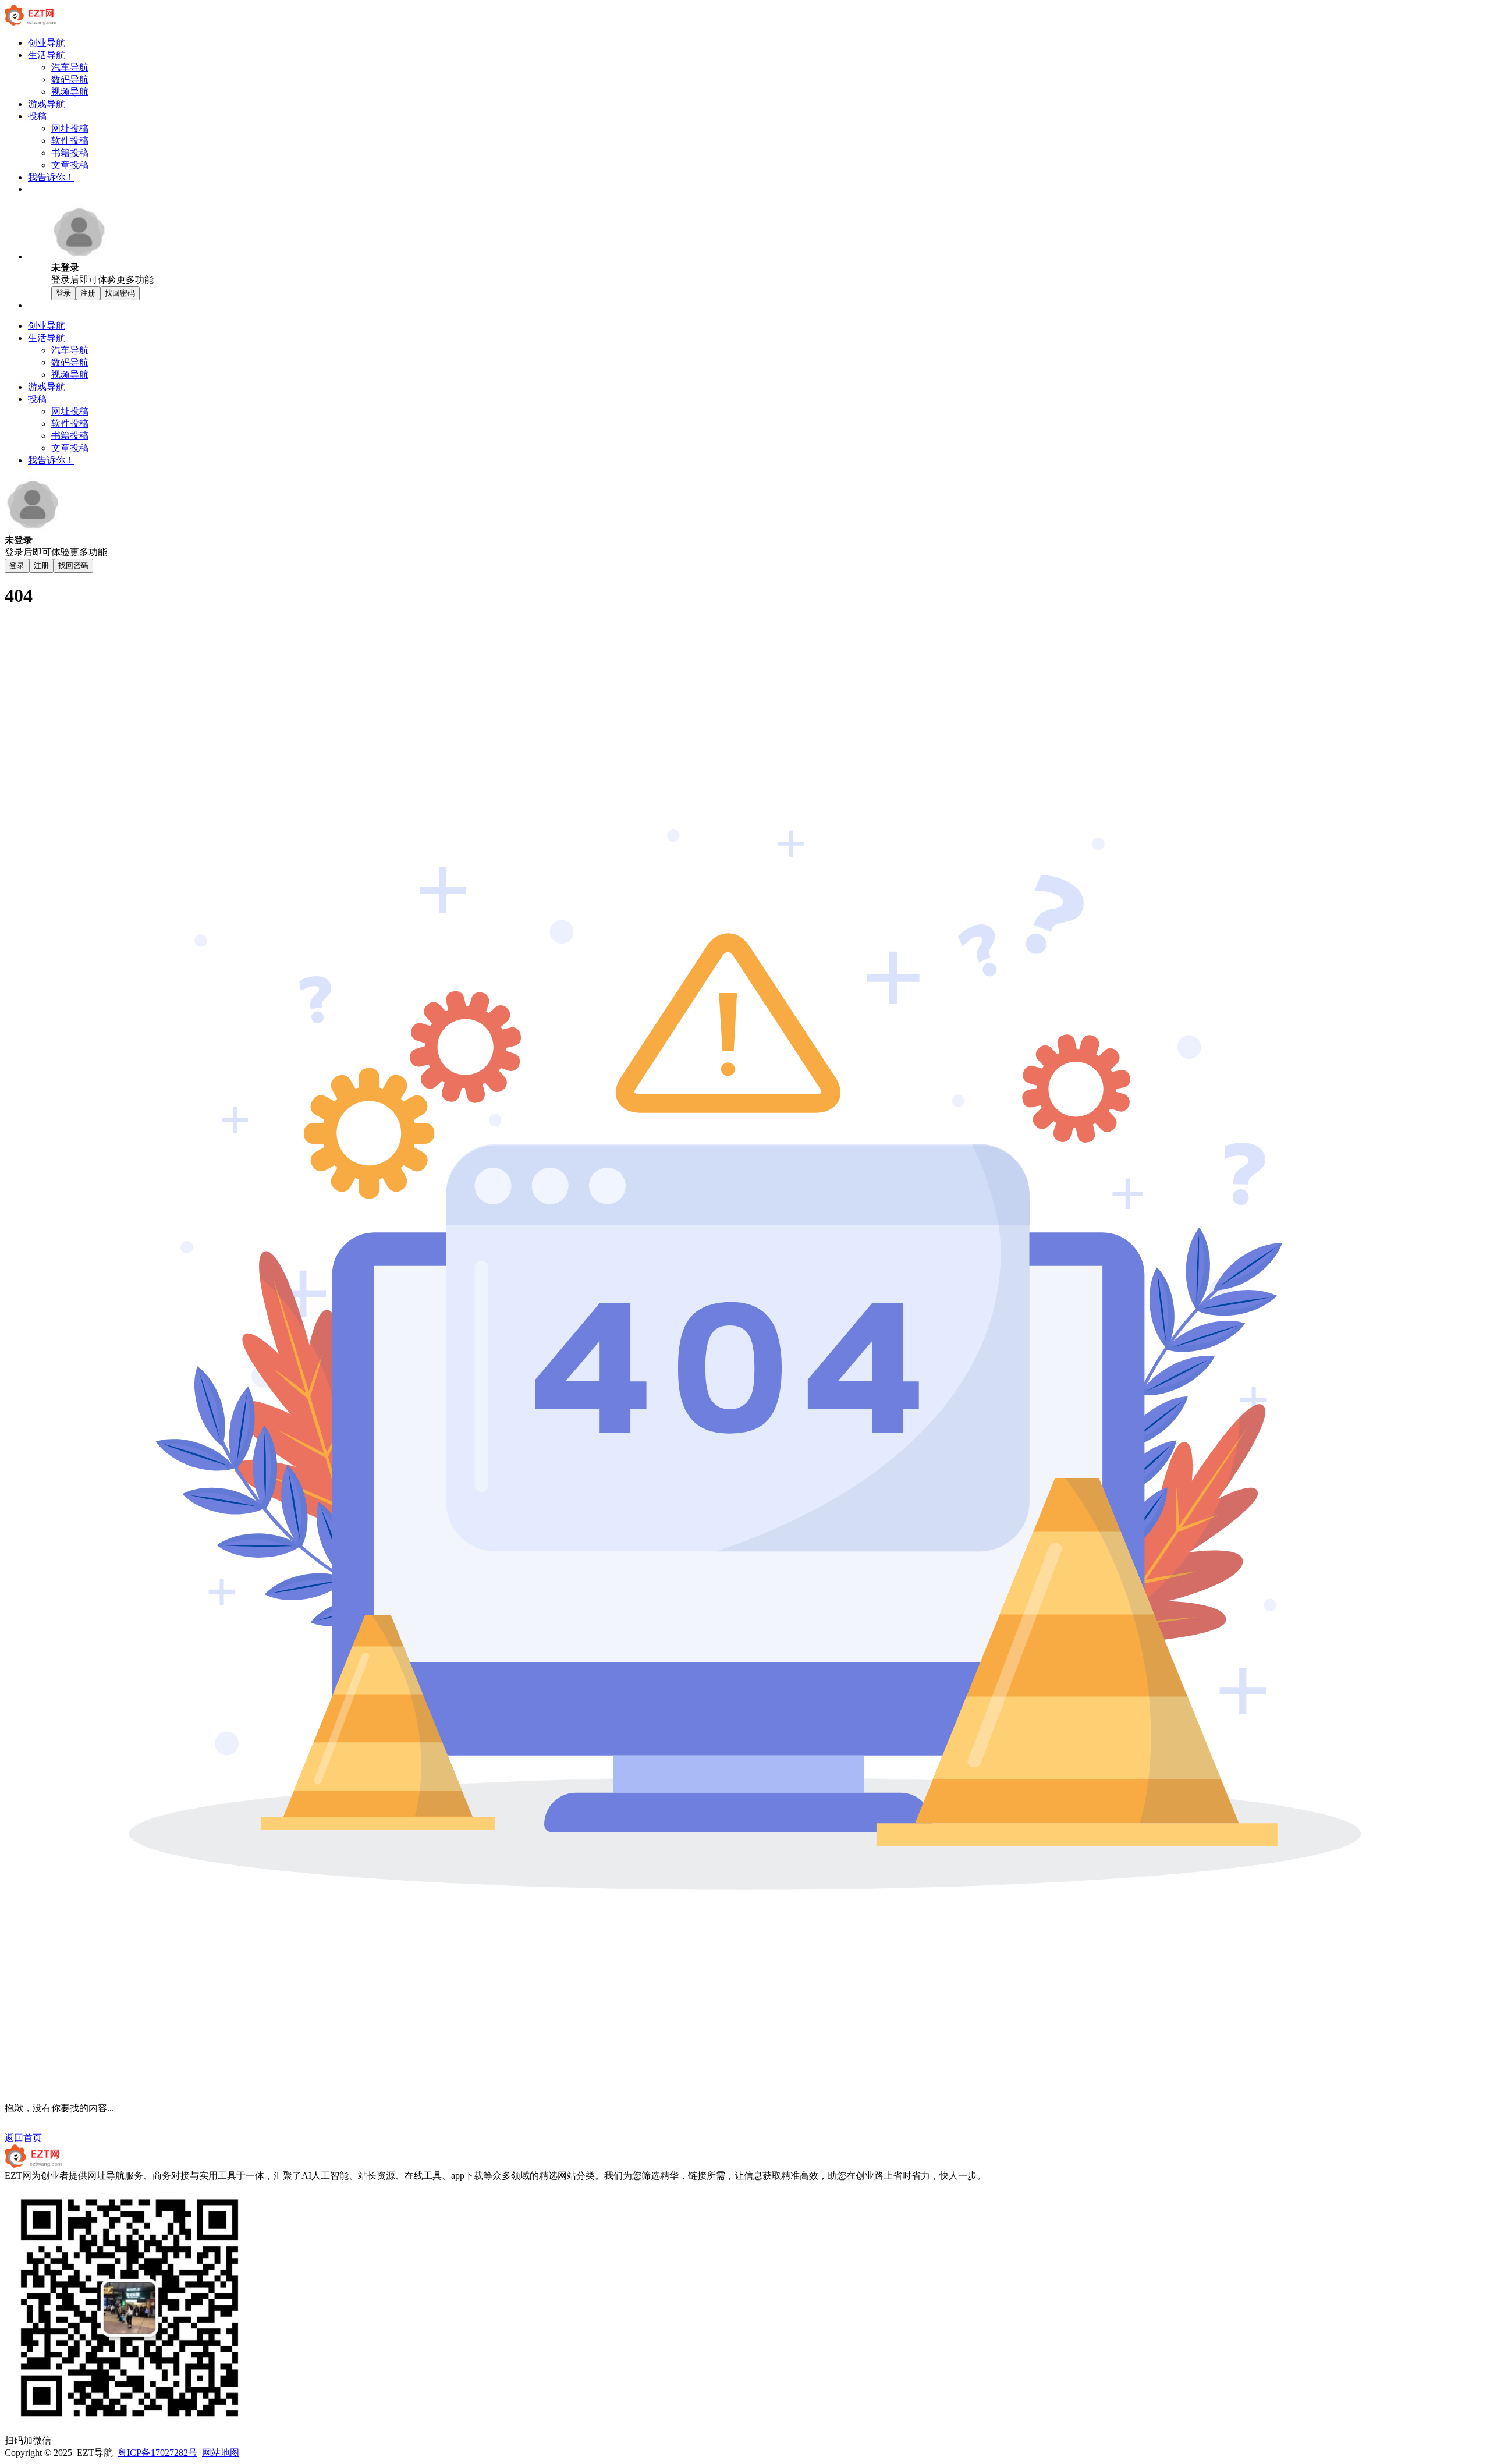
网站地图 (221, 2453)
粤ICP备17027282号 (157, 2453)
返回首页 (23, 2138)
